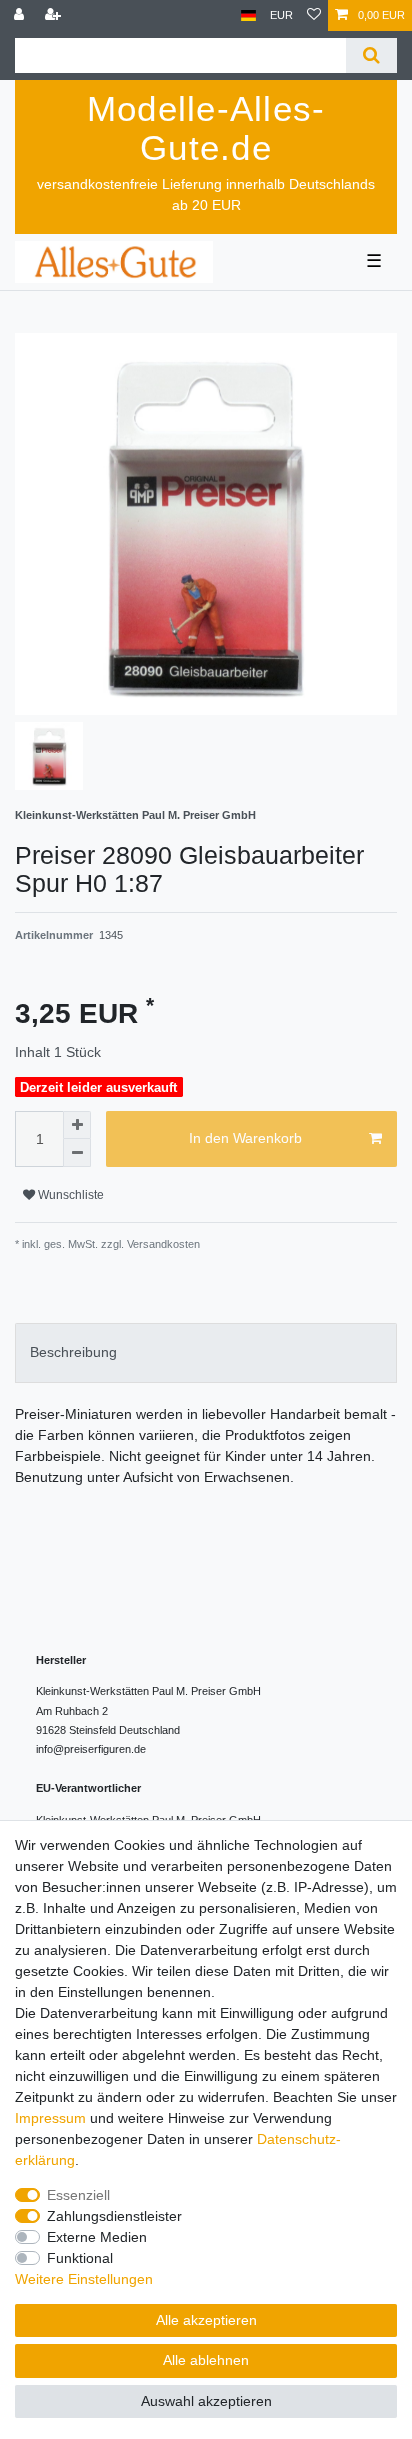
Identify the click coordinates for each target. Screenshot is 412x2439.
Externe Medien (97, 2237)
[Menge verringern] (77, 1153)
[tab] (206, 1352)
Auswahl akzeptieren (206, 2401)
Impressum (50, 2118)
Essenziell (78, 2195)
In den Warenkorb (245, 1138)
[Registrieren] (55, 15)
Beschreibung (73, 1352)
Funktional (80, 2258)
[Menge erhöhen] (77, 1125)
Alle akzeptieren (206, 2320)
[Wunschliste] (314, 15)
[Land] (248, 15)
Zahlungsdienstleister (114, 2216)
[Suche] (371, 55)
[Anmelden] (21, 15)
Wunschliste (69, 1195)
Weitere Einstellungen (84, 2279)
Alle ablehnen (206, 2360)
